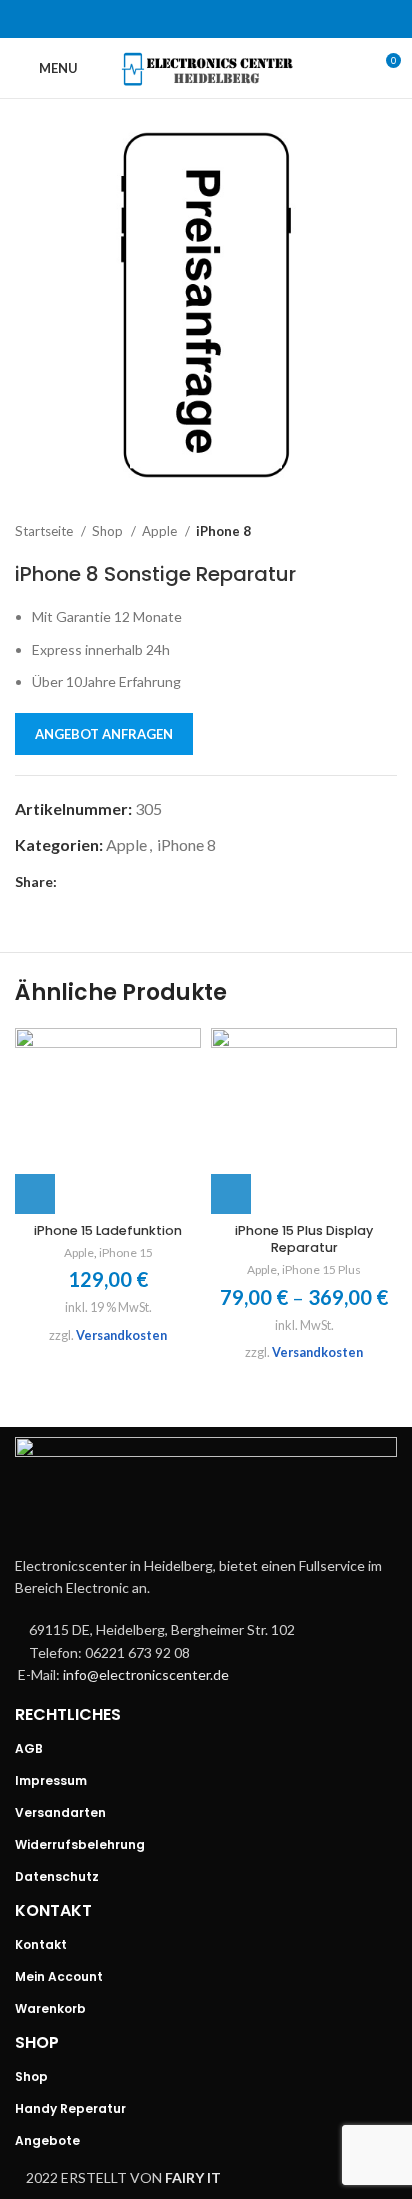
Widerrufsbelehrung (80, 1844)
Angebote (47, 2140)
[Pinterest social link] (206, 19)
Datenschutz (57, 1876)
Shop (109, 531)
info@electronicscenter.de (146, 1674)
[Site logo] (206, 66)
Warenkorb (50, 2008)
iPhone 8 (223, 531)
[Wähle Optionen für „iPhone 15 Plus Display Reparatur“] (231, 1194)
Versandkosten (121, 1335)
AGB (29, 1748)
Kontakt (41, 1944)
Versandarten (60, 1812)
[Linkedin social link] (232, 19)
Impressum (51, 1780)
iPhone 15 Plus (321, 1269)
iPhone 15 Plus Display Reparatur (304, 1239)
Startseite (45, 531)
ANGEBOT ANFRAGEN (104, 734)
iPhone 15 (126, 1252)
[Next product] (387, 532)
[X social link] (180, 19)
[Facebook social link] (154, 19)
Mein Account (59, 1976)
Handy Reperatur (70, 2108)
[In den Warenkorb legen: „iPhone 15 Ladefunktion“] (35, 1194)
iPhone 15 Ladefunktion (108, 1230)
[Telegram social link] (258, 19)
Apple (161, 531)
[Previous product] (347, 532)
